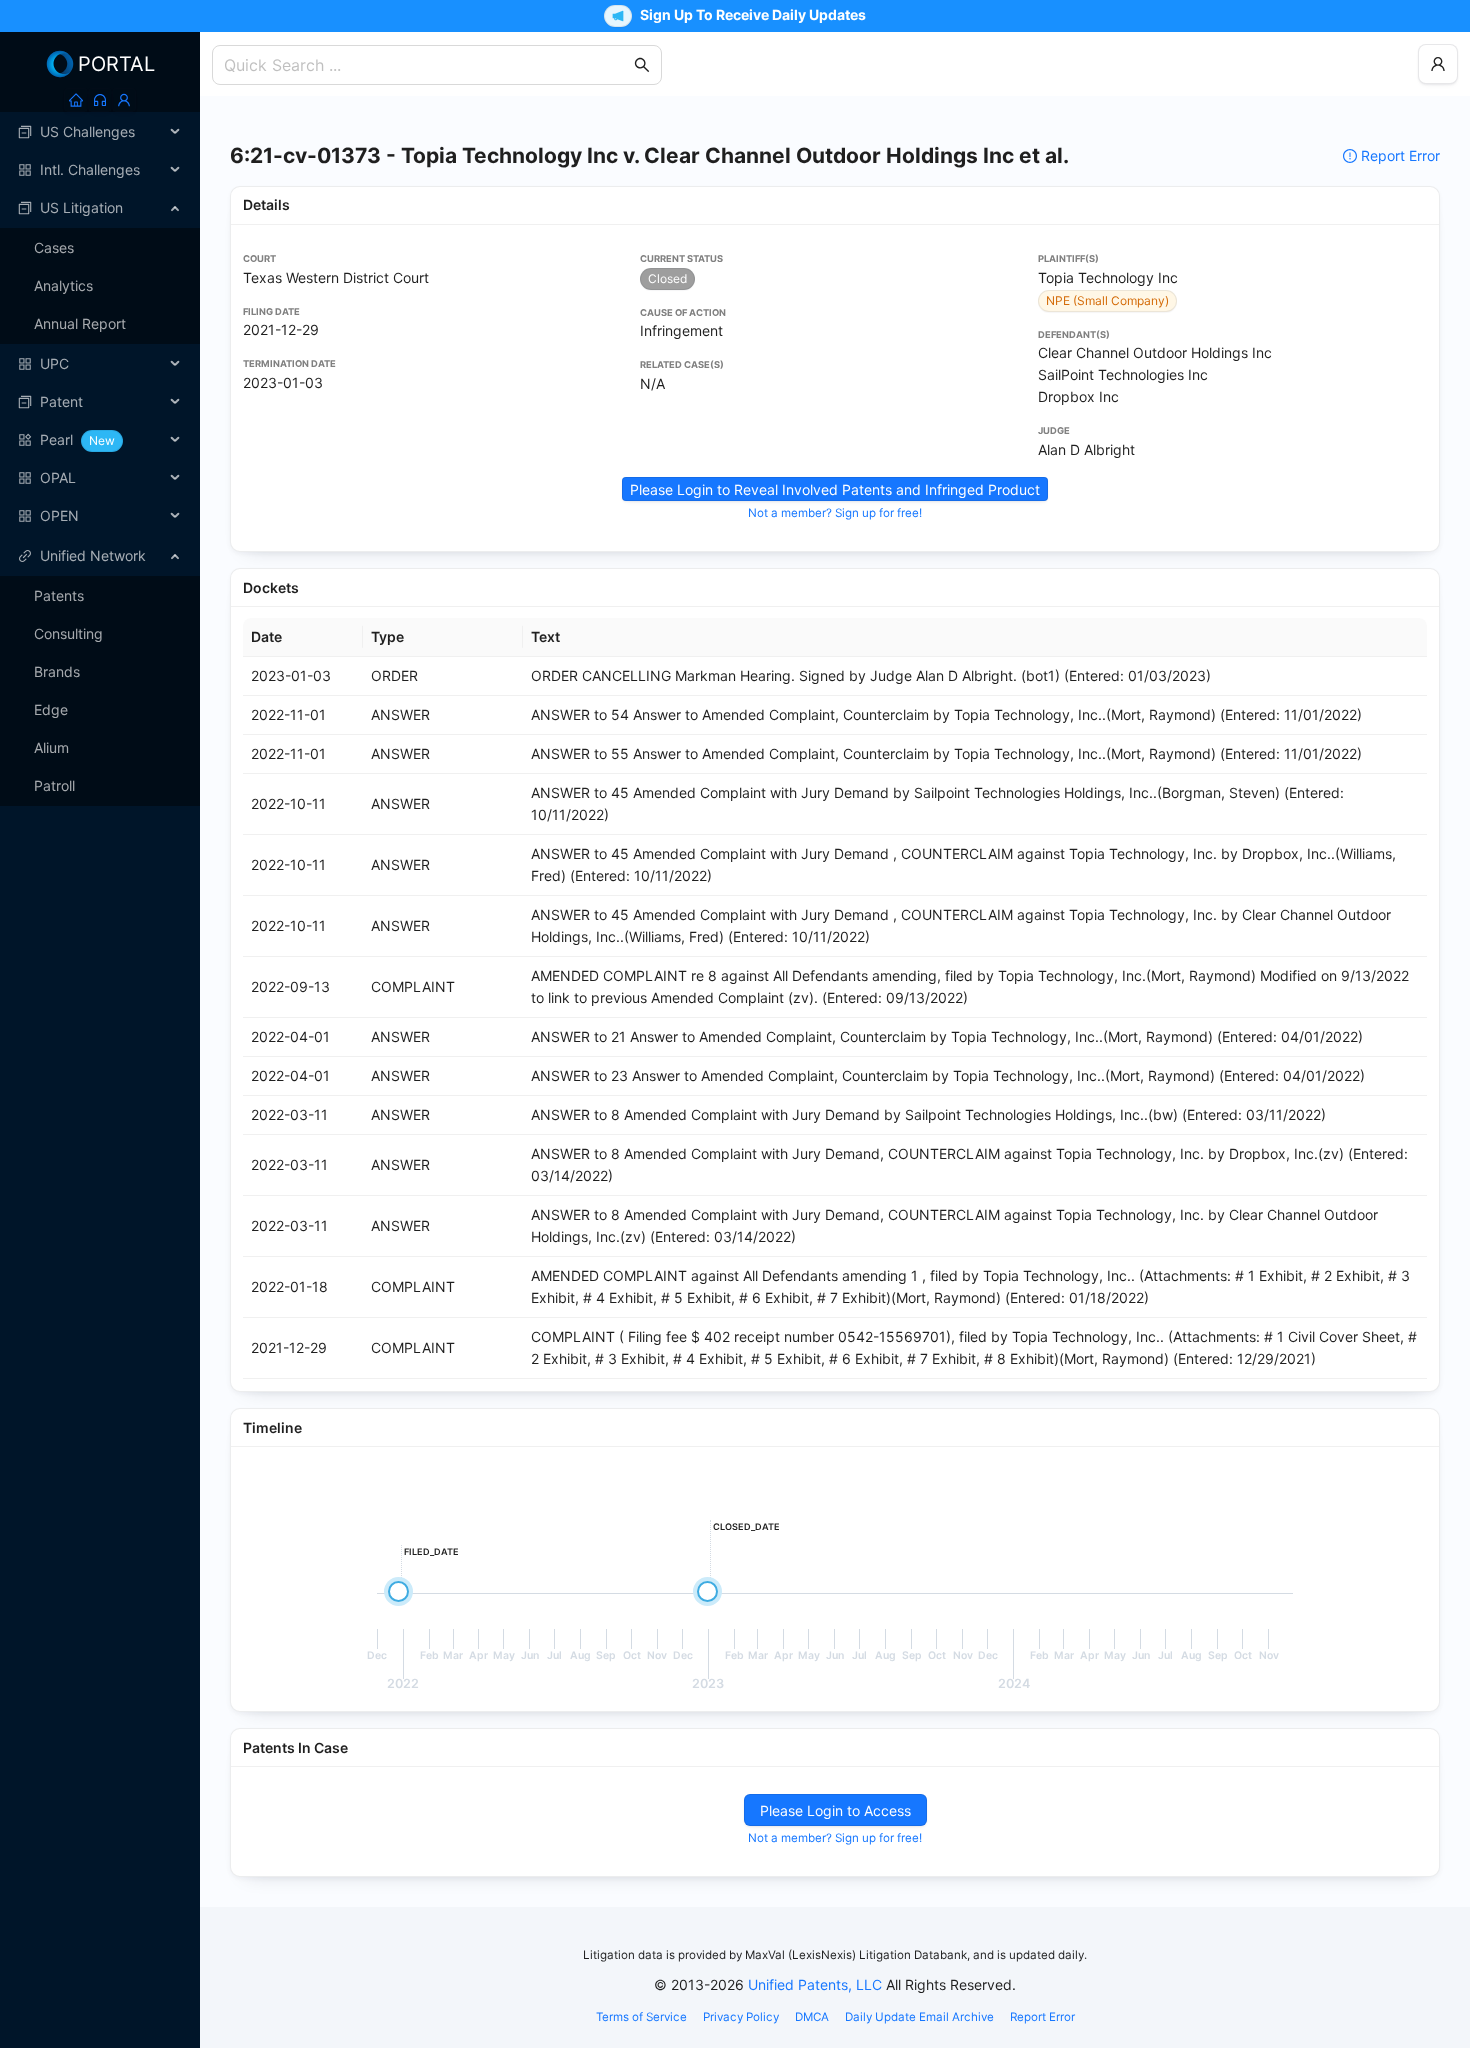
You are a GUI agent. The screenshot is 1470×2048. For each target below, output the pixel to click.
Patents (59, 595)
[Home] (76, 100)
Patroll (54, 785)
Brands (57, 671)
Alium (51, 747)
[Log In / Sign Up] (124, 100)
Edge (51, 709)
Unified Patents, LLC (815, 1984)
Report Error (1400, 155)
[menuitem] (100, 132)
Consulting (68, 633)
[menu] (100, 324)
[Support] (100, 100)
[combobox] (427, 65)
